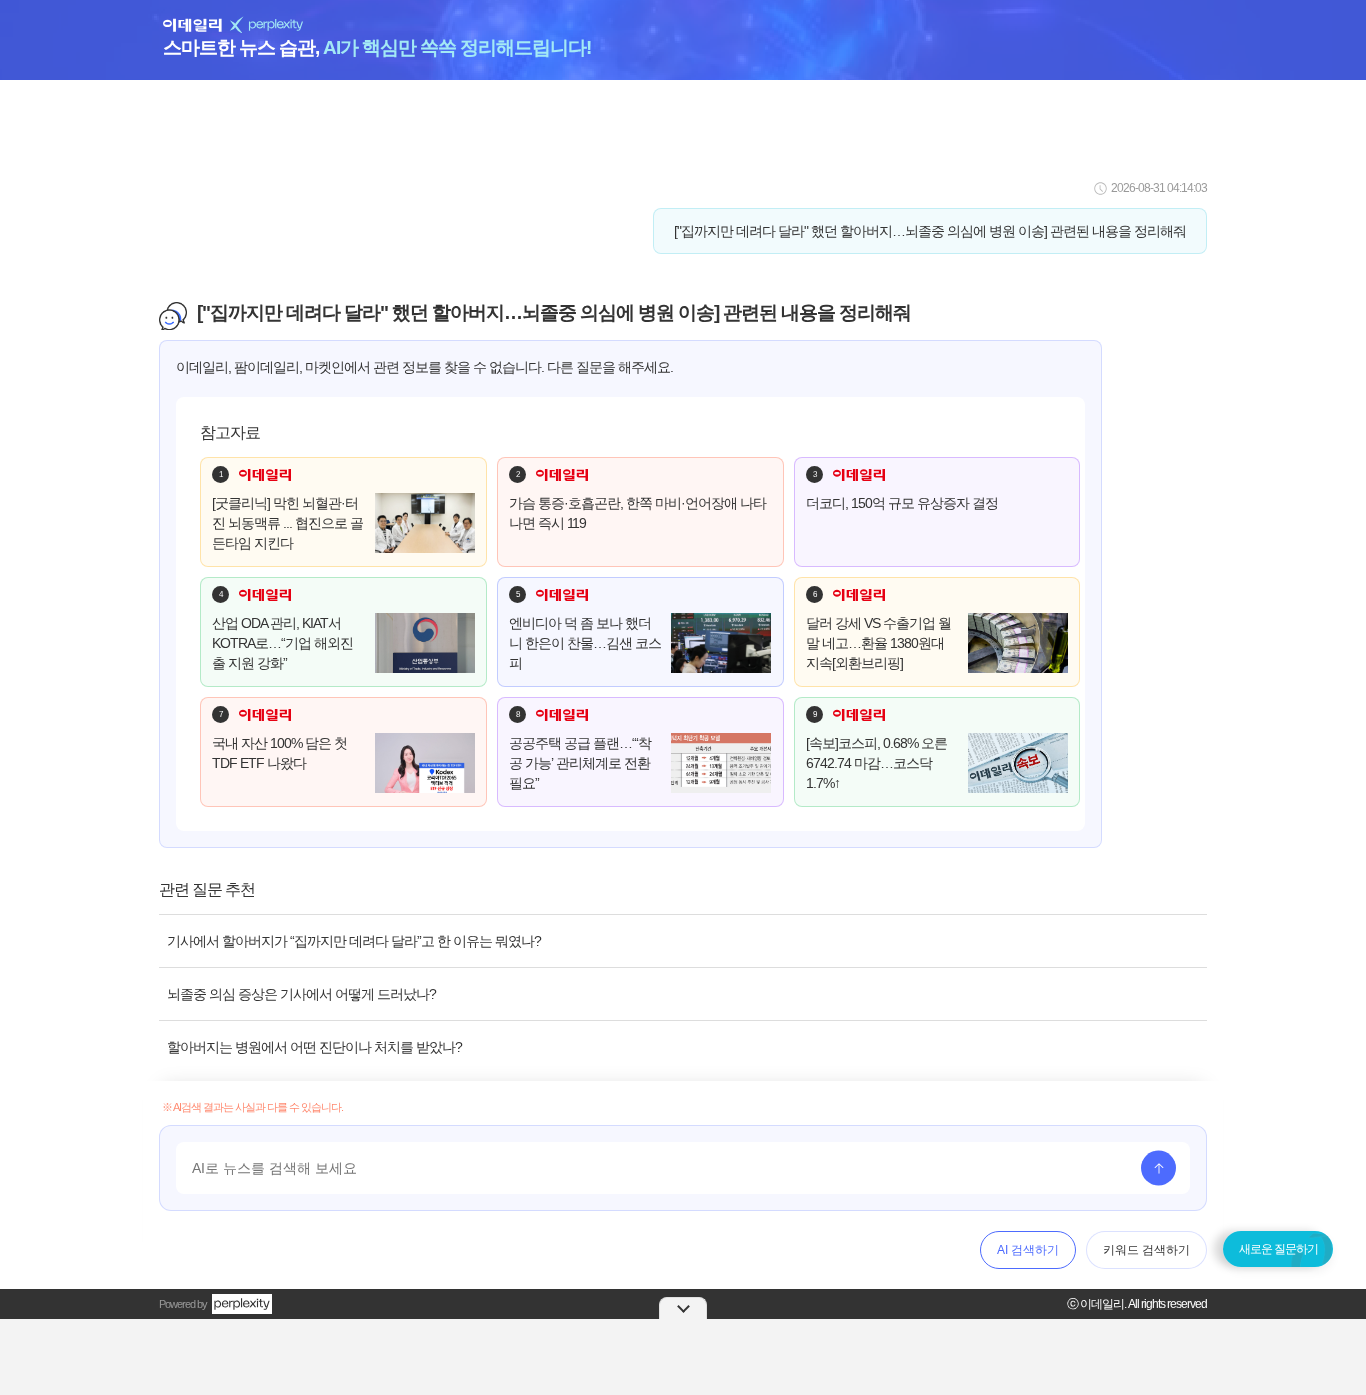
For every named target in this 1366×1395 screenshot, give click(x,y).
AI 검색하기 (1028, 1250)
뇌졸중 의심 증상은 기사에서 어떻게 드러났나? (301, 994)
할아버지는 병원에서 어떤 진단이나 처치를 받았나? (314, 1047)
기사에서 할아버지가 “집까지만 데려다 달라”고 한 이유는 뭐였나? (354, 941)
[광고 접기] (683, 1308)
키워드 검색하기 (1146, 1250)
